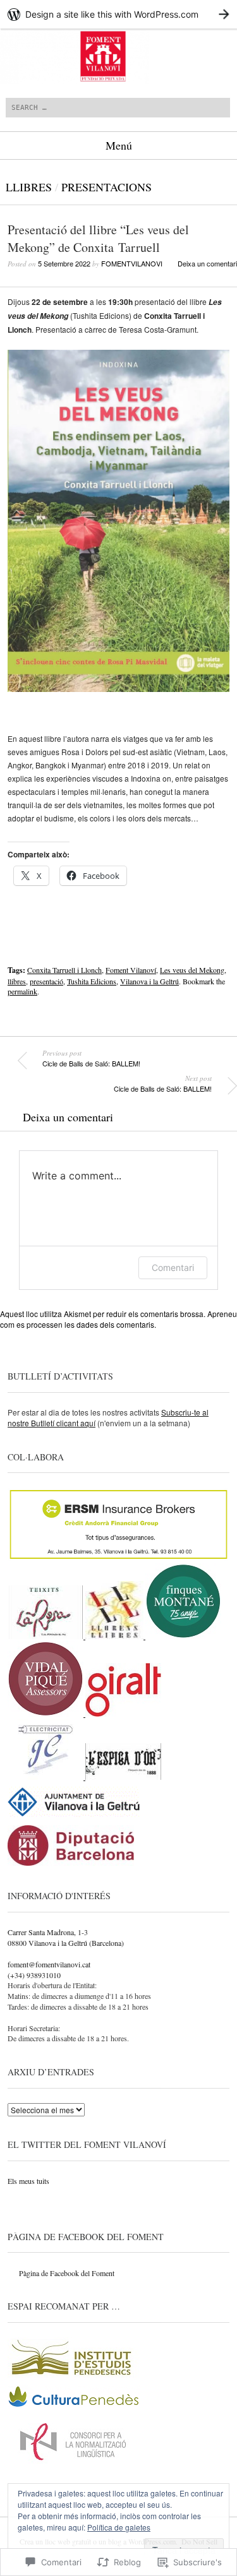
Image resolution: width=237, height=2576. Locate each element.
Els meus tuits (28, 2181)
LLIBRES (29, 187)
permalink (22, 991)
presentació (46, 981)
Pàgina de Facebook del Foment (86, 2237)
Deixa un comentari (207, 263)
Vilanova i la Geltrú (149, 981)
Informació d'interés (59, 1896)
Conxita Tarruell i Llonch (64, 970)
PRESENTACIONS (106, 187)
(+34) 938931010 (34, 1975)
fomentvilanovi (132, 263)
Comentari (173, 1267)
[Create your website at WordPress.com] (118, 14)
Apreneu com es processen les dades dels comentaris (118, 1319)
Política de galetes (119, 2527)
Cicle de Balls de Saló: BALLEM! (91, 1058)
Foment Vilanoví (131, 970)
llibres (17, 981)
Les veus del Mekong (192, 970)
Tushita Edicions (92, 981)
